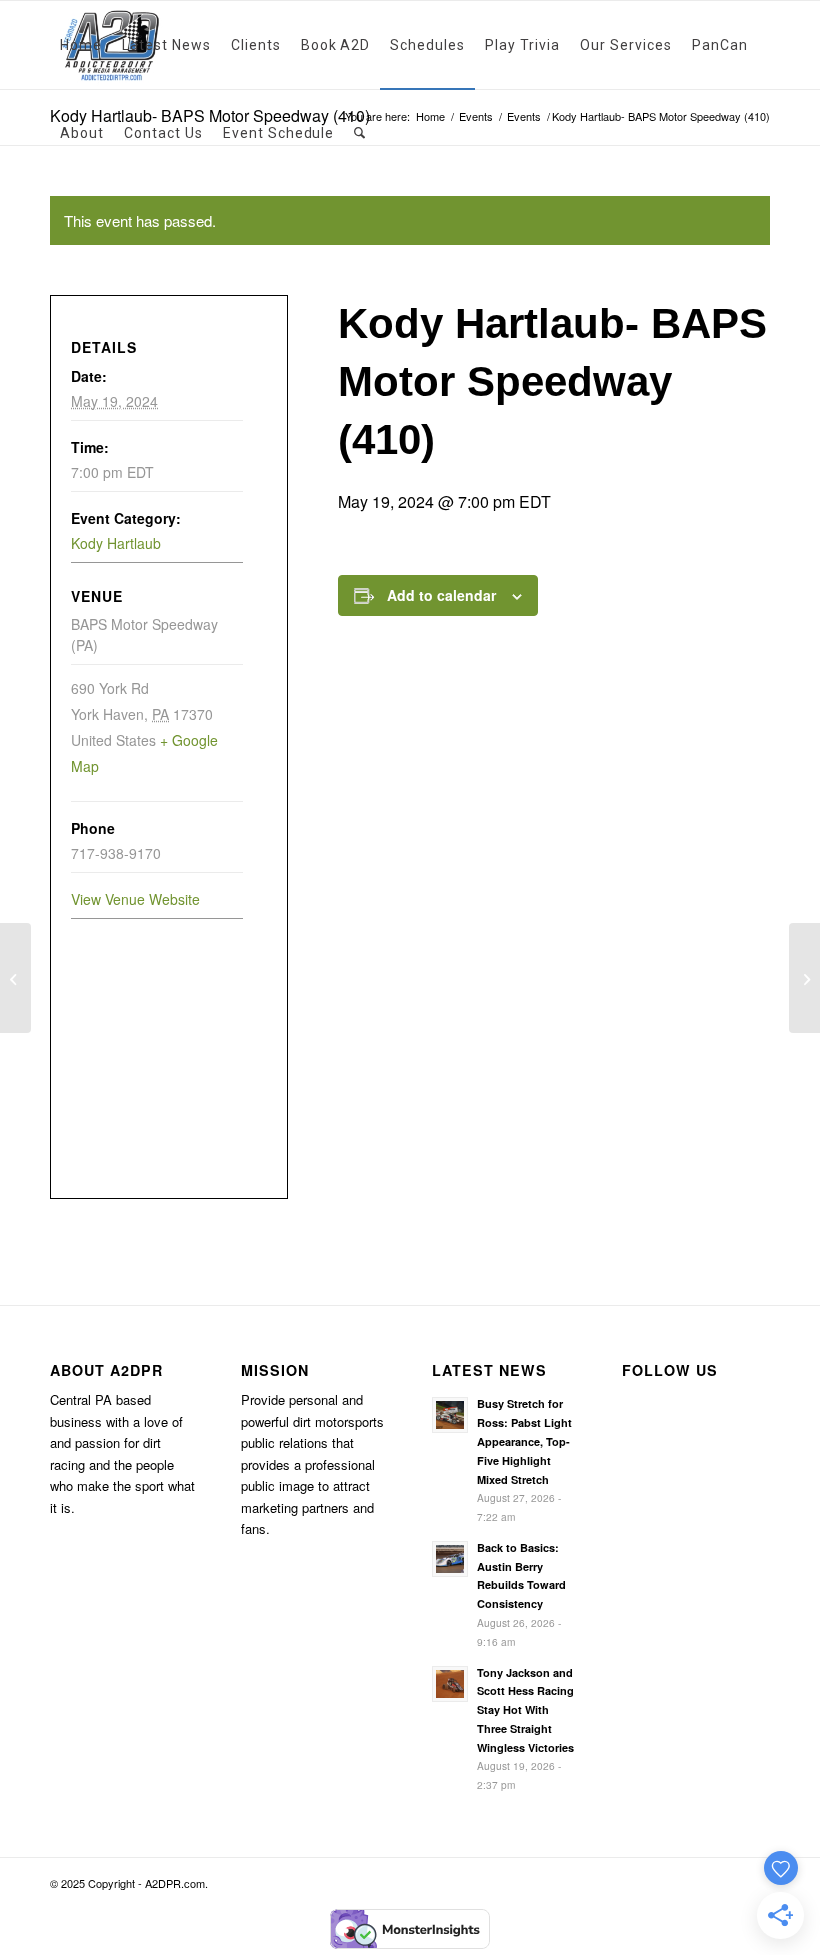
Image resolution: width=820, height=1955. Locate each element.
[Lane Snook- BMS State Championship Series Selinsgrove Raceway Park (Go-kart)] (15, 978)
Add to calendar (441, 595)
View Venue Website (135, 899)
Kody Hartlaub (116, 543)
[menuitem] (81, 45)
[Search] (360, 133)
